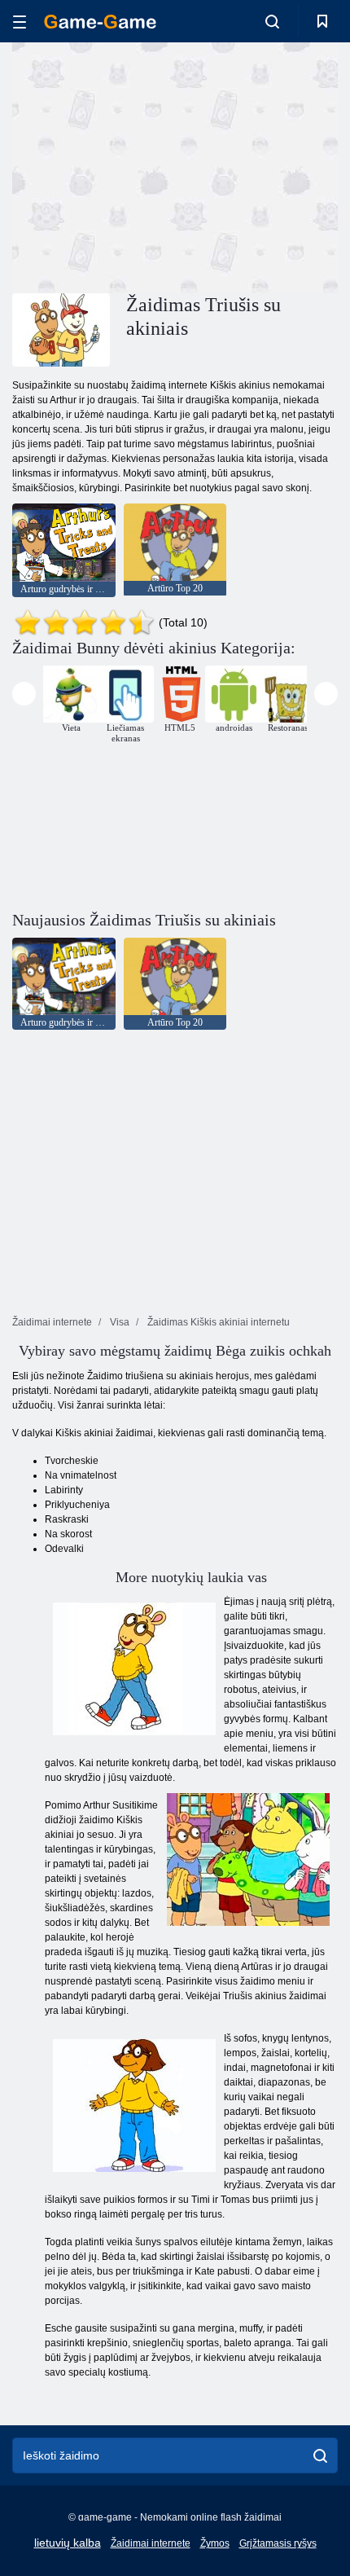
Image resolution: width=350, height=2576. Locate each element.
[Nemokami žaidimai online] (100, 22)
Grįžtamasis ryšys (278, 2543)
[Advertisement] (150, 165)
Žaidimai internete (151, 2543)
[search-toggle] (272, 21)
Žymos (215, 2543)
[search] (320, 2455)
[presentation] (24, 694)
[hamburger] (20, 22)
